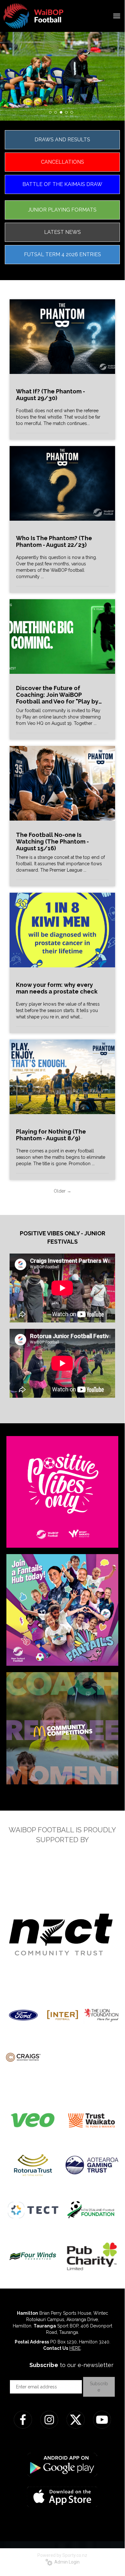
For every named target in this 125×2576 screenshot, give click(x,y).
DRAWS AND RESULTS (62, 140)
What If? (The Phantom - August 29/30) (51, 395)
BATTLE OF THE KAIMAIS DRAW (62, 184)
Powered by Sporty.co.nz (62, 2555)
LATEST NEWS (62, 232)
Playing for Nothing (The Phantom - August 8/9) (51, 1135)
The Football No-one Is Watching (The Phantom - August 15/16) (52, 841)
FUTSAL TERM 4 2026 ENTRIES (62, 254)
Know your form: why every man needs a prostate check (57, 988)
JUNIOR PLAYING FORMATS (62, 210)
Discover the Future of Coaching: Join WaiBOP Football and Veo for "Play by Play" (57, 695)
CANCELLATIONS (62, 162)
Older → (62, 1191)
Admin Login (66, 2562)
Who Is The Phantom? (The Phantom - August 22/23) (54, 541)
